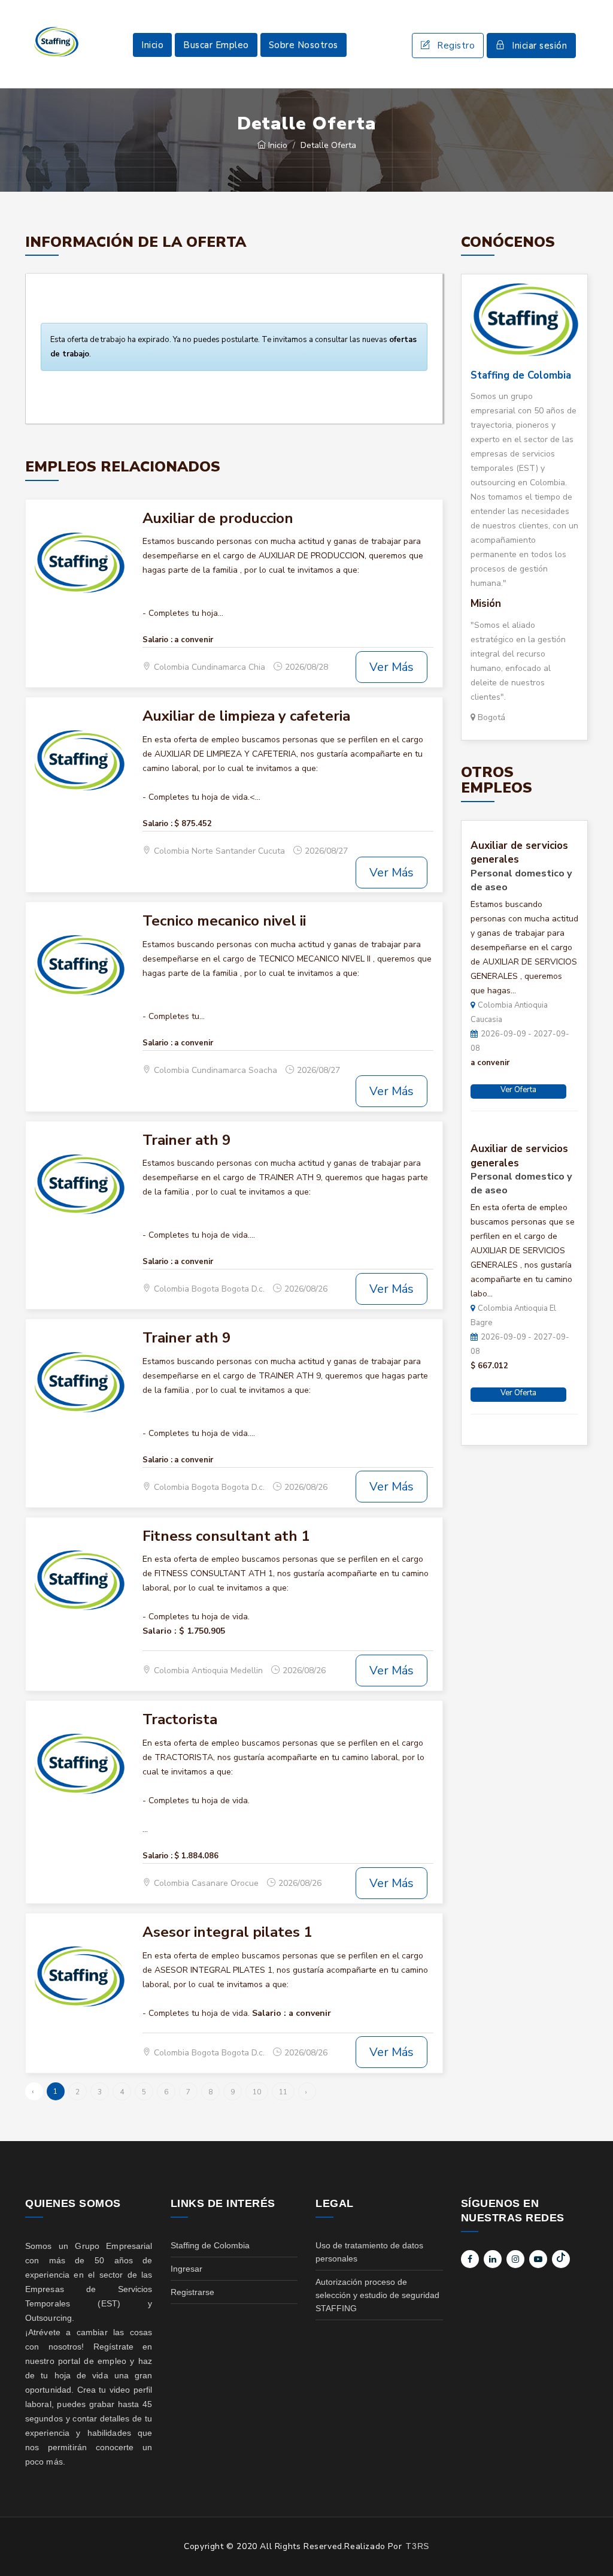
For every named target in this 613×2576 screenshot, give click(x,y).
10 (257, 2092)
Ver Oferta (518, 1090)
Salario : (157, 640)
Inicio (152, 45)
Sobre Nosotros (304, 45)
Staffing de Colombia (521, 375)
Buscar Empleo (216, 45)
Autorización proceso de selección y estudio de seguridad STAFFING (377, 2295)
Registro (456, 46)
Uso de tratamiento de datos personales (369, 2252)
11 (283, 2092)
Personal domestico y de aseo (521, 880)
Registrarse (192, 2292)
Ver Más (392, 667)
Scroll (592, 2547)
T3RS (417, 2546)
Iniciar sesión (539, 46)
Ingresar (186, 2269)
